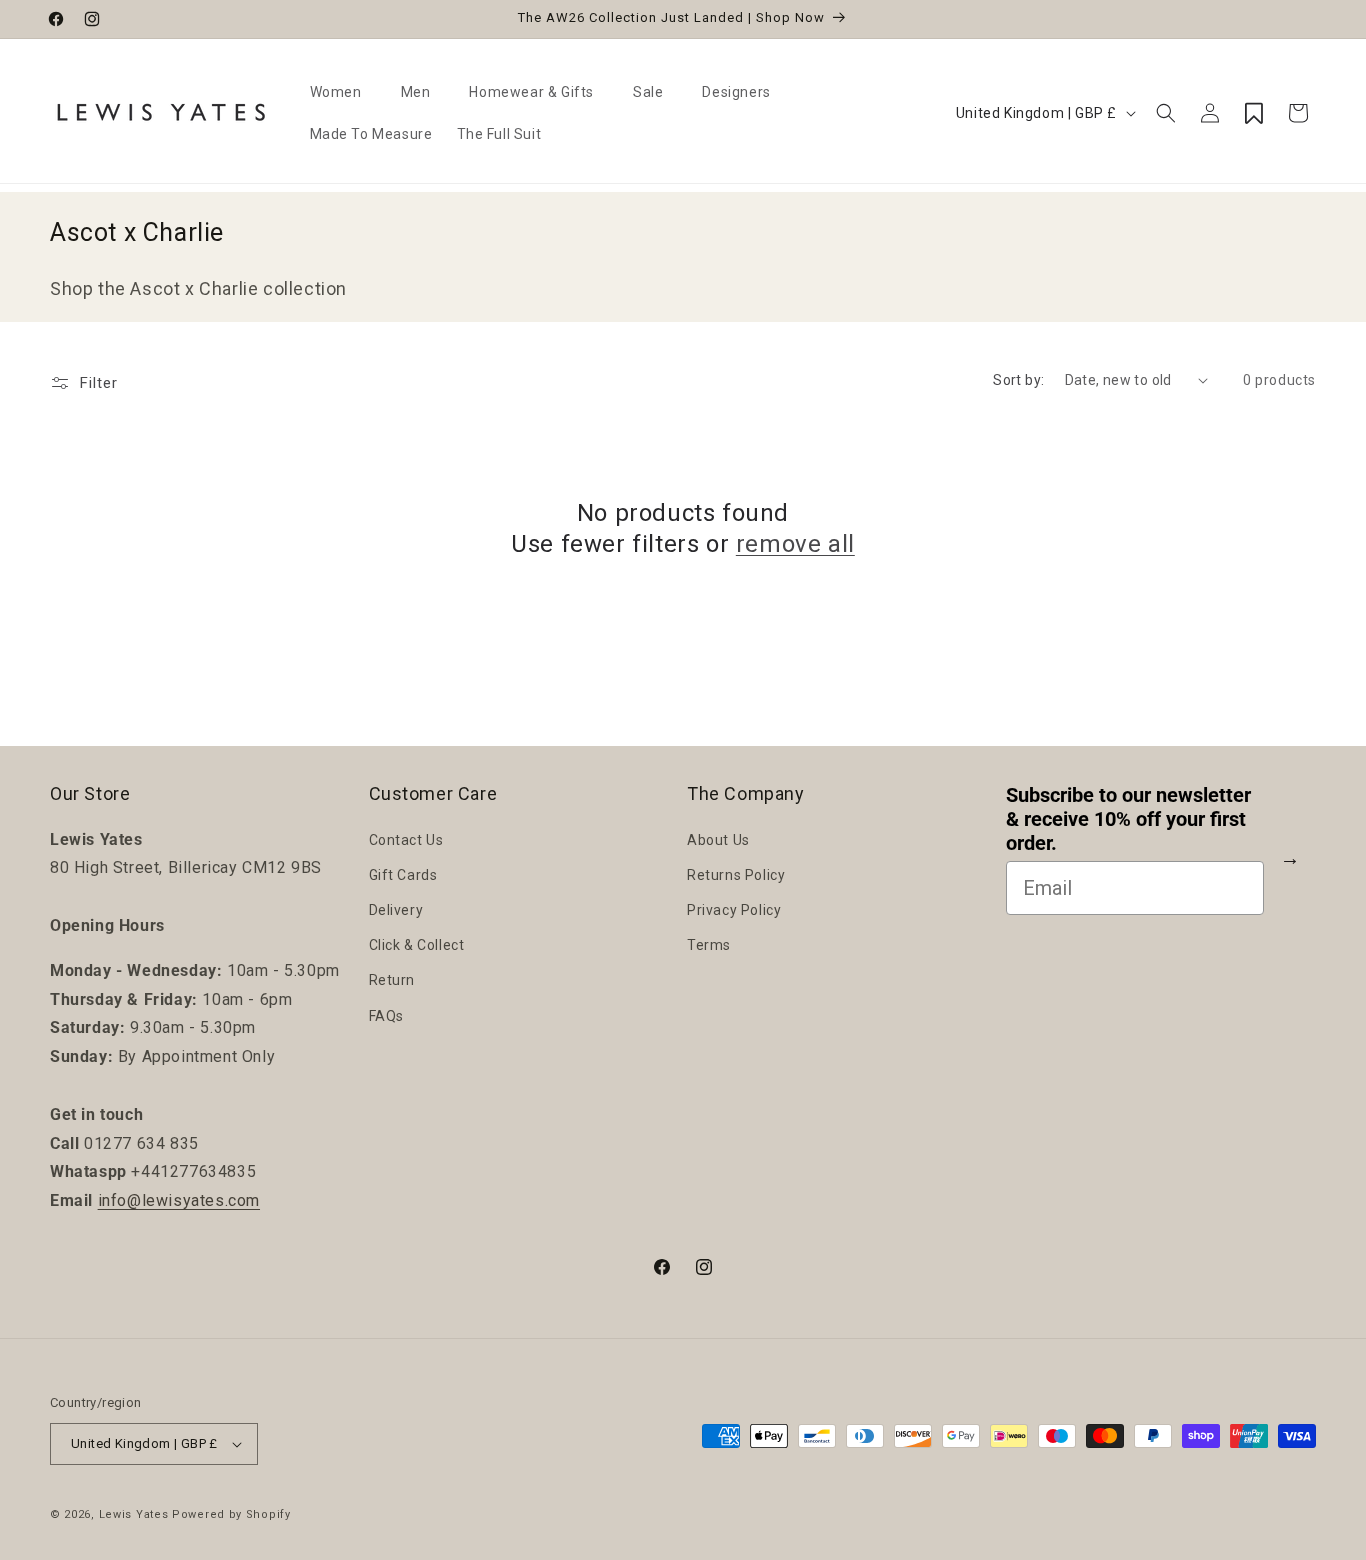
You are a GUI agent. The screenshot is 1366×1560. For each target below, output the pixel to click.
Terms (709, 945)
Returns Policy (736, 875)
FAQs (386, 1016)
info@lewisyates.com (179, 1200)
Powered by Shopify (231, 1514)
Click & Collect (417, 945)
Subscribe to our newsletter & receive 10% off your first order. (1128, 819)
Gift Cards (403, 875)
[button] (343, 92)
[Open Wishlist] (1254, 113)
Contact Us (406, 840)
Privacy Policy (734, 910)
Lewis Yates (134, 1514)
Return (392, 980)
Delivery (396, 910)
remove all (795, 544)
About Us (718, 840)
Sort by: (1018, 380)
